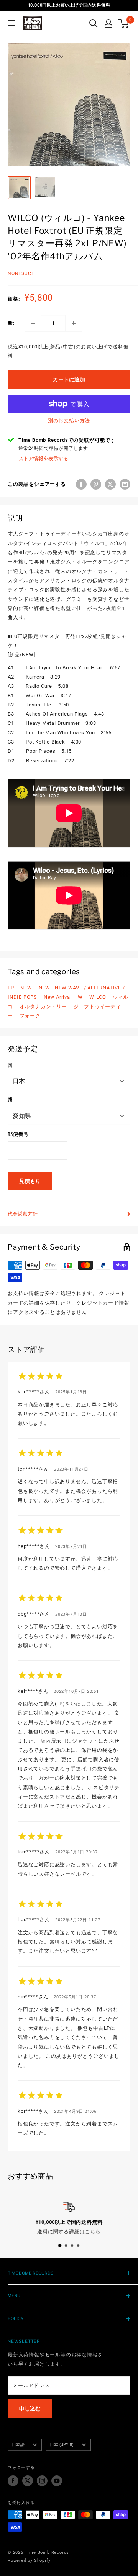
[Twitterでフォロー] (28, 2481)
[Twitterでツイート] (110, 484)
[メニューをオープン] (11, 23)
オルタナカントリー (43, 1006)
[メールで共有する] (125, 484)
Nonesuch (21, 273)
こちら (93, 2232)
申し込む (30, 2408)
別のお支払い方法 (69, 421)
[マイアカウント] (108, 23)
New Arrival (58, 997)
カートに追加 (69, 379)
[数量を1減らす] (33, 323)
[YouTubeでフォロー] (57, 2481)
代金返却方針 (23, 1214)
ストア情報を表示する (43, 458)
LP (11, 988)
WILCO (98, 997)
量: (11, 323)
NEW (26, 988)
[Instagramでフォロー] (42, 2481)
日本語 (18, 2445)
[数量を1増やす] (74, 323)
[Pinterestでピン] (96, 484)
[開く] (94, 23)
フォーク (30, 1016)
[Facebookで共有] (81, 484)
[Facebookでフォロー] (13, 2481)
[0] (124, 23)
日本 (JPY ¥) (62, 2445)
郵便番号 (18, 1134)
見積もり (30, 1181)
